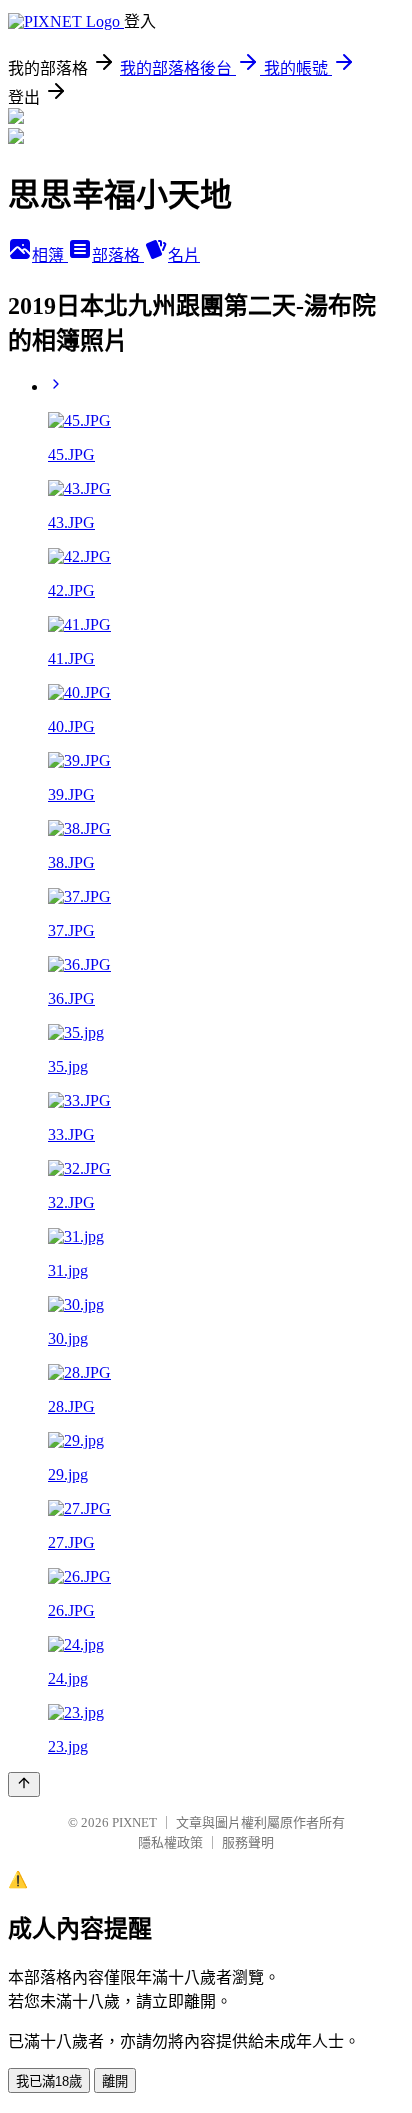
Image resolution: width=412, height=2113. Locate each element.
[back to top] (24, 1784)
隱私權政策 (170, 1842)
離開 (115, 2081)
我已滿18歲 (49, 2081)
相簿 (50, 255)
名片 (184, 255)
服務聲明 (248, 1842)
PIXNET (134, 1822)
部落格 (118, 255)
